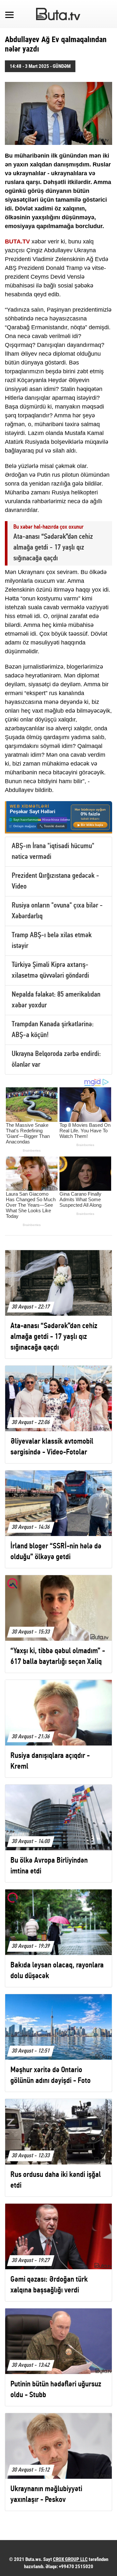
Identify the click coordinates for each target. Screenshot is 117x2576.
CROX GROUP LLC (70, 2559)
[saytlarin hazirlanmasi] (58, 817)
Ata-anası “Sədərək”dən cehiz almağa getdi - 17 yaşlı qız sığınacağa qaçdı (53, 548)
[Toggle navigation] (9, 14)
